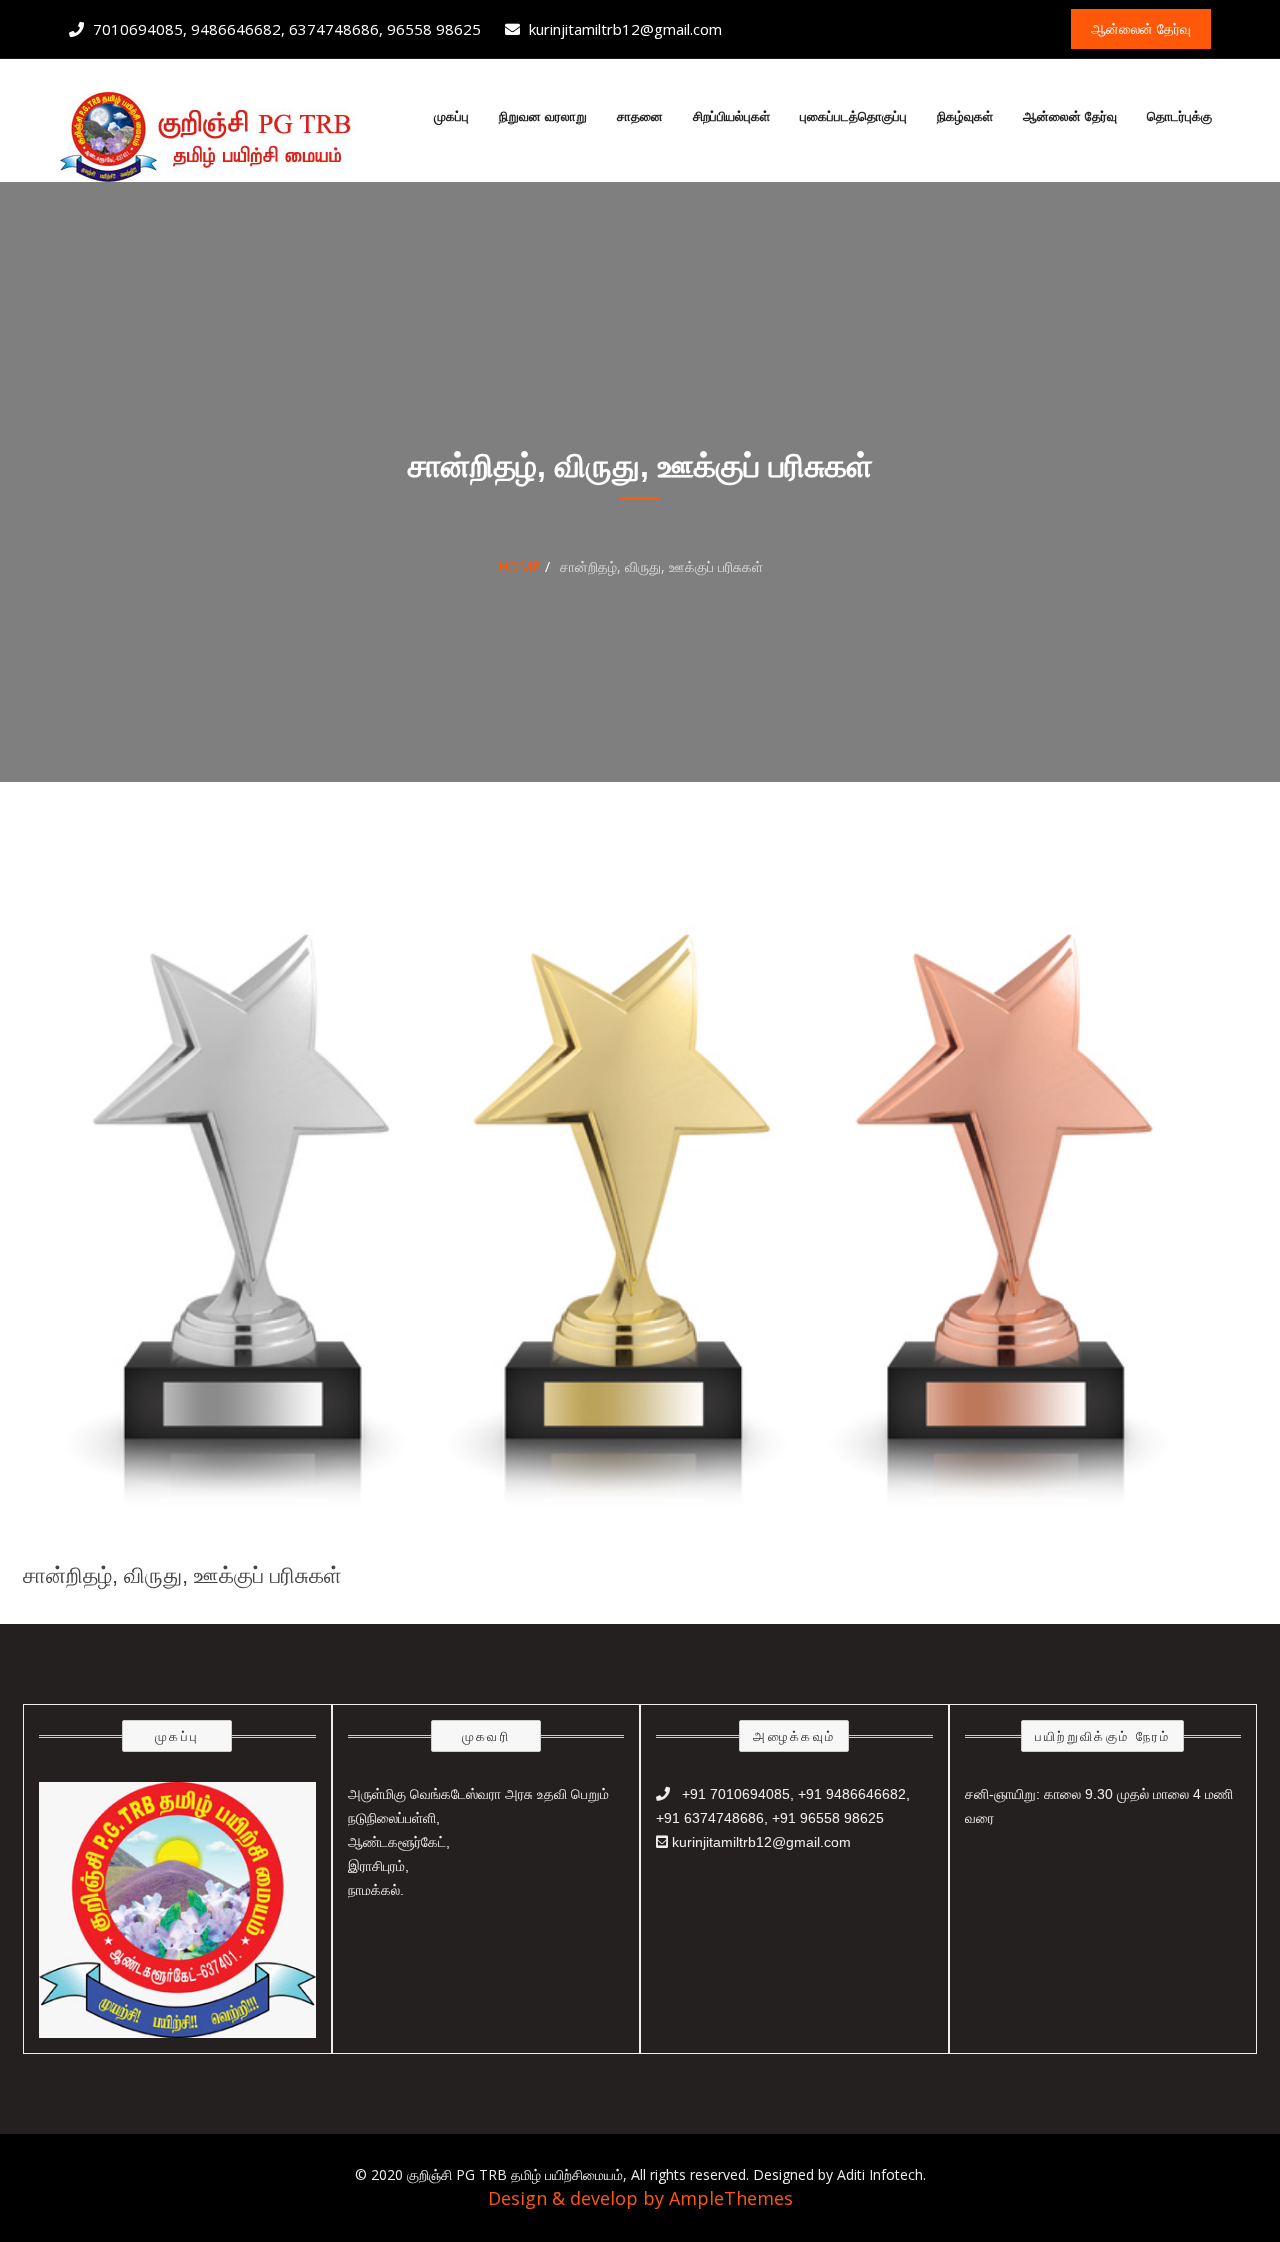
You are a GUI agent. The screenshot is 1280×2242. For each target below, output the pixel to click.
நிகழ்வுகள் (965, 116)
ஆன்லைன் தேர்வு (1070, 116)
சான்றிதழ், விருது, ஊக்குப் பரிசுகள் (182, 1575)
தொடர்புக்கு (1179, 116)
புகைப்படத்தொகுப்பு (853, 116)
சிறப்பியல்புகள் (731, 116)
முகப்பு (451, 116)
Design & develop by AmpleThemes (640, 2198)
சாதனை (640, 116)
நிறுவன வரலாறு (543, 116)
